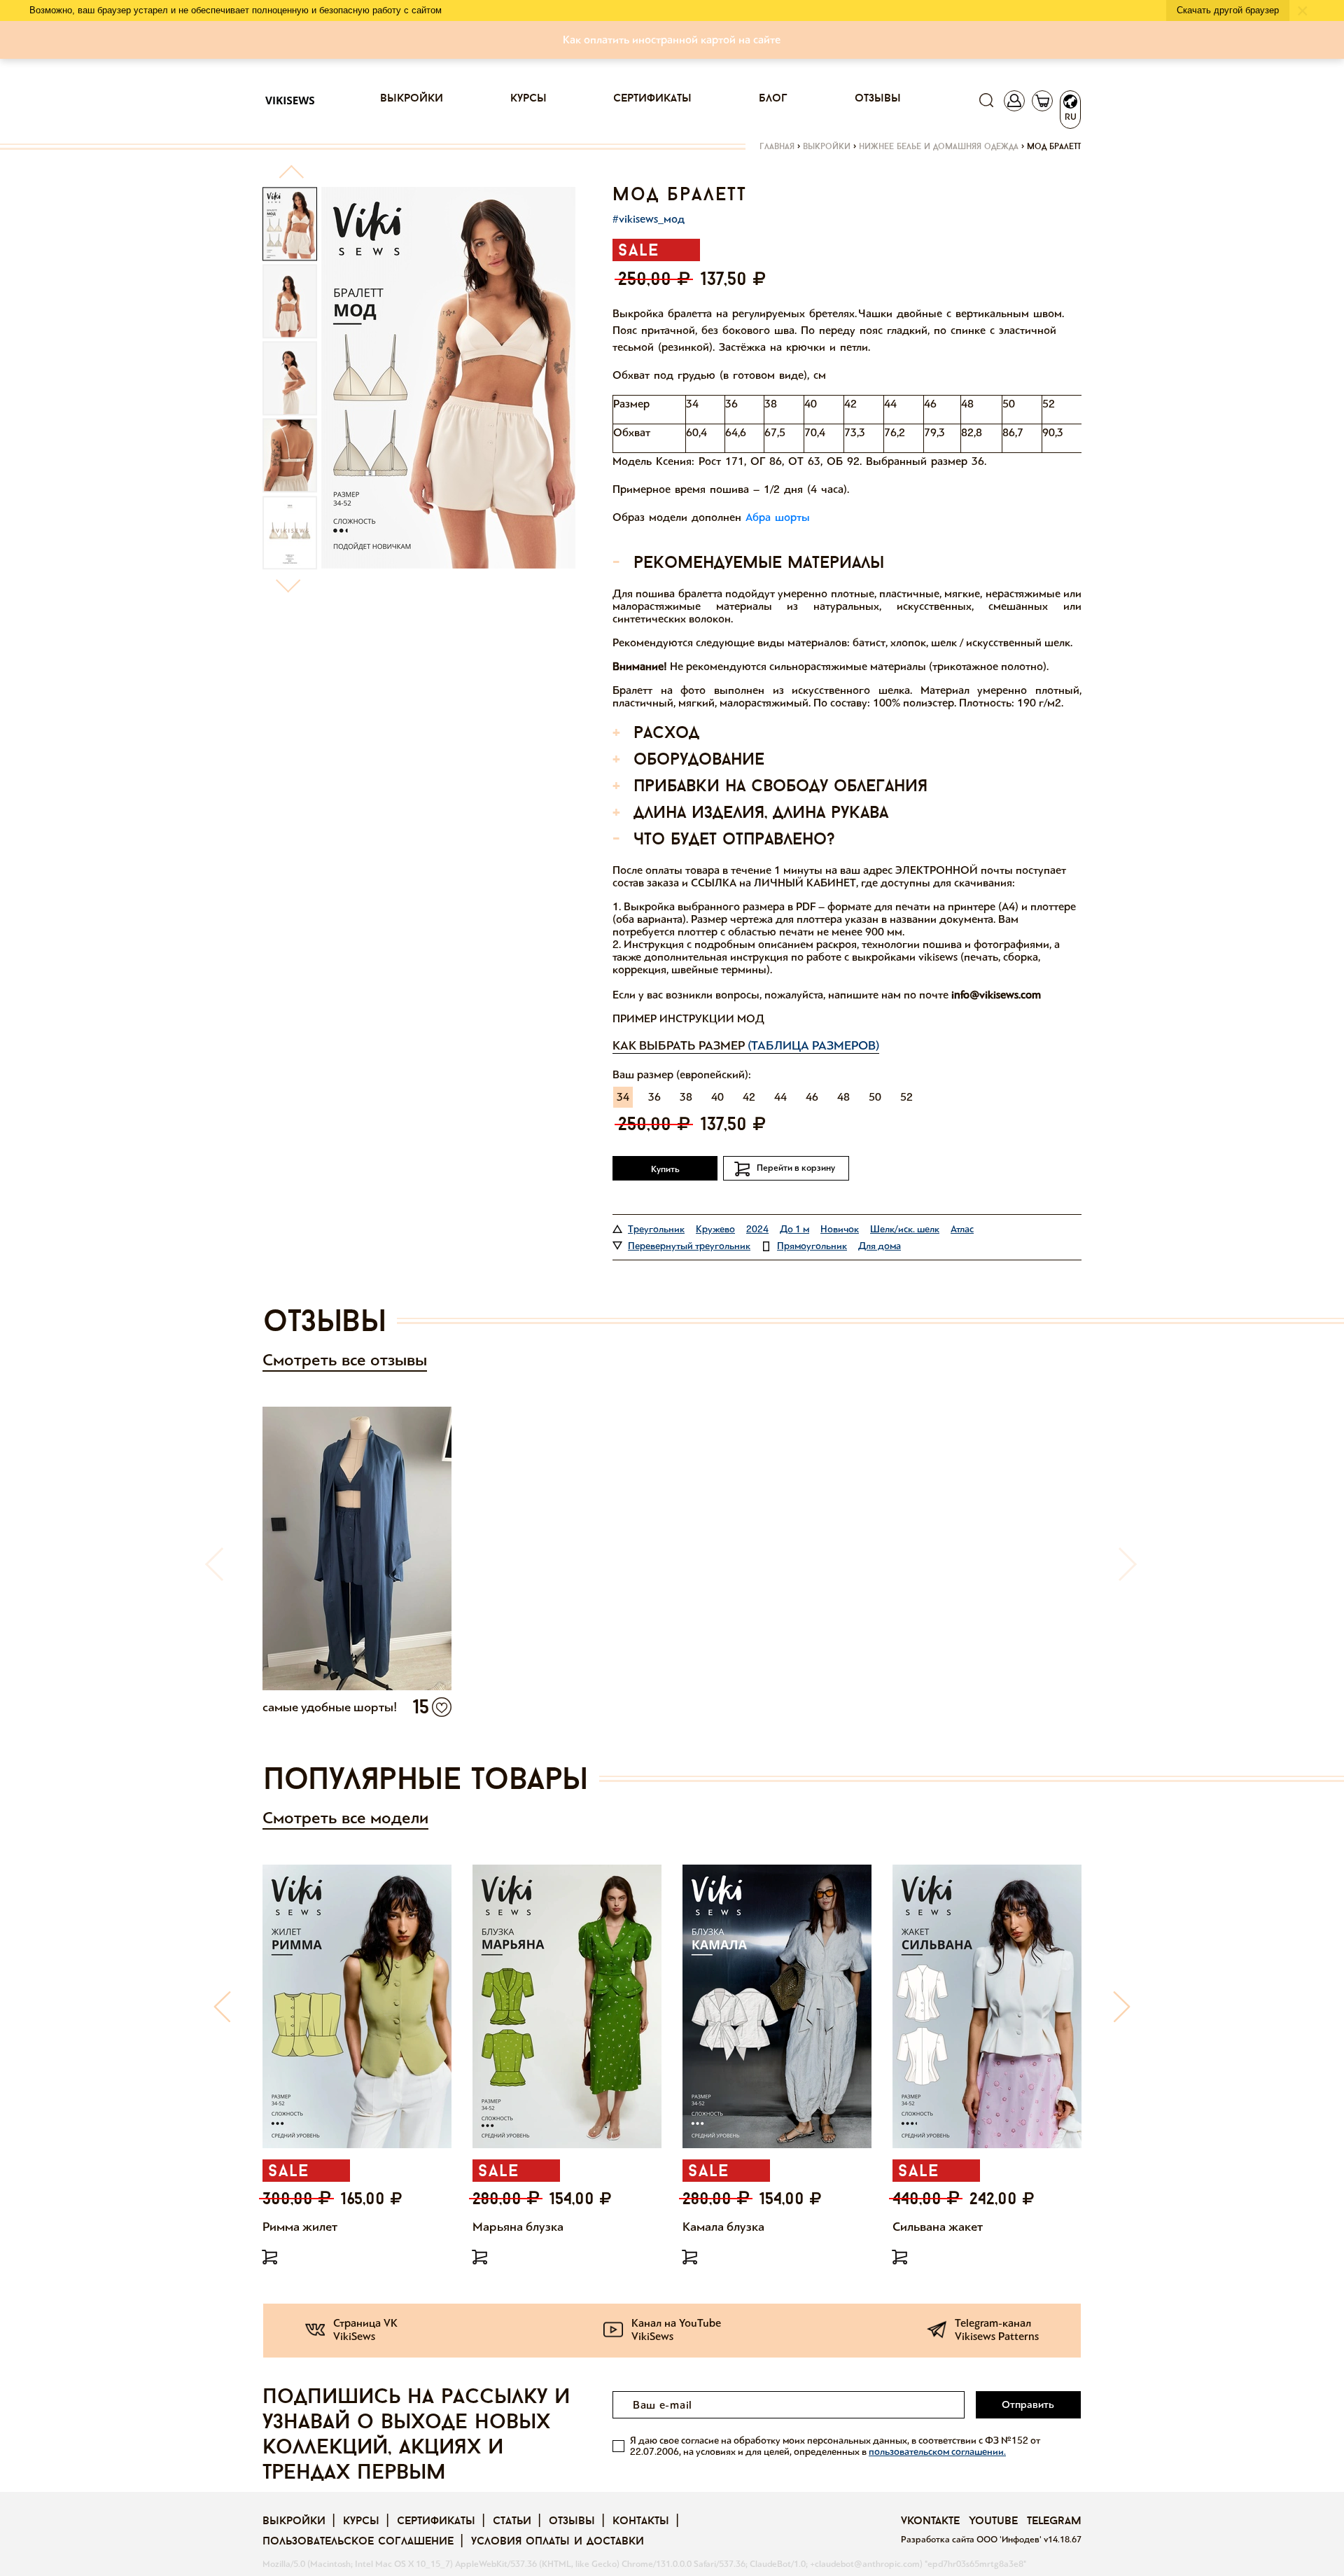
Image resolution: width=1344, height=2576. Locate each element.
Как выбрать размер (746, 1045)
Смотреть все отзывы (345, 1360)
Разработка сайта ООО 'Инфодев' (972, 2540)
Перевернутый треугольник (689, 1246)
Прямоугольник (812, 1246)
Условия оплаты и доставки (558, 2542)
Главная (777, 147)
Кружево (715, 1229)
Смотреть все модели (345, 1818)
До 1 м (794, 1229)
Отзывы (878, 99)
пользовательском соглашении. (937, 2452)
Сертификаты (652, 99)
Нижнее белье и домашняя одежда (939, 147)
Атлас (962, 1229)
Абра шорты (778, 517)
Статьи (512, 2521)
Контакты (641, 2521)
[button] (291, 177)
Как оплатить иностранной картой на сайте (672, 40)
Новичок (840, 1229)
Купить (665, 1169)
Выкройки (412, 99)
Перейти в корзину (796, 1168)
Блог (773, 99)
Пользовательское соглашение (358, 2542)
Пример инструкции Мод (688, 1018)
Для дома (880, 1246)
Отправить (1028, 2404)
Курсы (528, 99)
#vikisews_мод (649, 219)
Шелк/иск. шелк (905, 1229)
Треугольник (656, 1229)
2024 (757, 1229)
